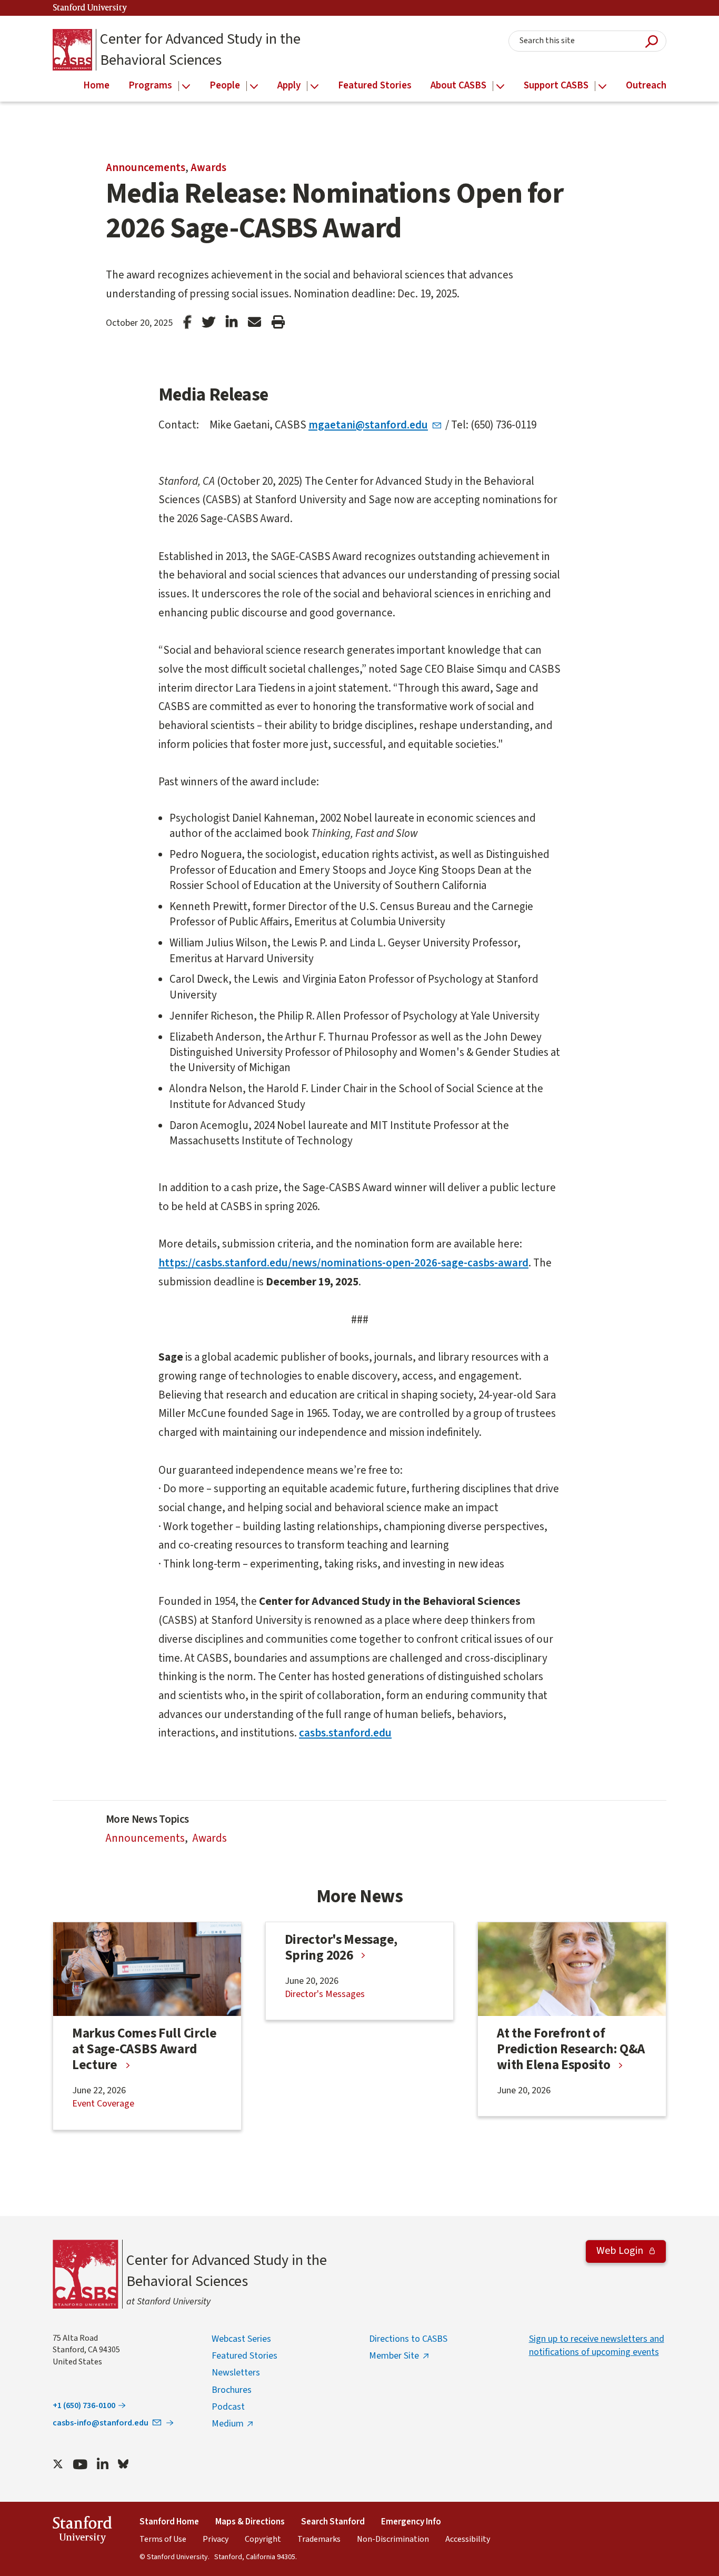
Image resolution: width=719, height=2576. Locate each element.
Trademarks (319, 2539)
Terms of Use (163, 2539)
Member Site (394, 2356)
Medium (228, 2424)
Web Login (621, 2251)
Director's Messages (325, 1994)
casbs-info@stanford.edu (101, 2423)
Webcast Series (241, 2339)
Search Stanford (333, 2522)
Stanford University (90, 8)
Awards (208, 167)
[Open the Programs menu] (186, 87)
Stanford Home (169, 2522)
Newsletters (236, 2373)
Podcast (228, 2407)
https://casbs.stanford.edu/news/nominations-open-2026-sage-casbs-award (343, 1263)
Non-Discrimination (393, 2539)
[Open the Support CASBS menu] (602, 87)
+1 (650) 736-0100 (84, 2405)
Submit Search (652, 41)
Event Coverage (103, 2104)
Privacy (216, 2539)
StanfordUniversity (82, 2532)
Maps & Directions (250, 2522)
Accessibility (468, 2539)
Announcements (146, 167)
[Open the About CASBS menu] (500, 87)
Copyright (263, 2539)
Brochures (232, 2390)
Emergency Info (411, 2522)
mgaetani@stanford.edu (368, 425)
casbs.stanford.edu (345, 1733)
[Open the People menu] (254, 87)
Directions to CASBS (408, 2339)
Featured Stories (244, 2356)
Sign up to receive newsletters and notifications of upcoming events (597, 2345)
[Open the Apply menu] (314, 87)
